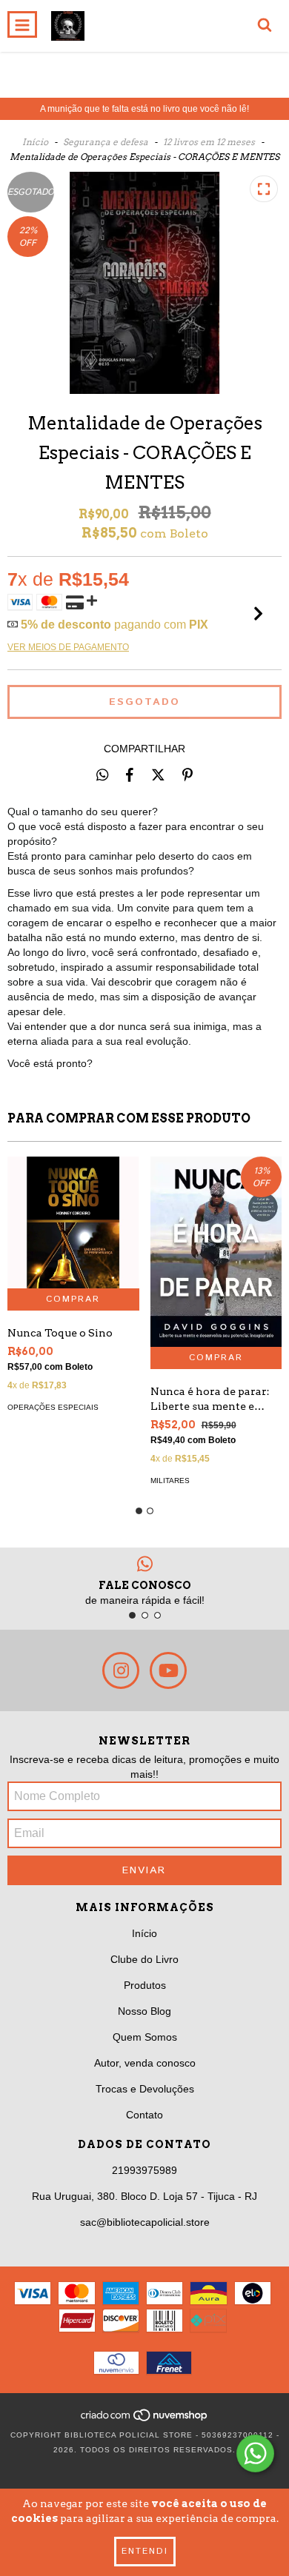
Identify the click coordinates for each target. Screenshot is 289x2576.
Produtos (145, 1985)
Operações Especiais (53, 1407)
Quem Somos (145, 2037)
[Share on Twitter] (158, 775)
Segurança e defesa (106, 142)
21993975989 (144, 2170)
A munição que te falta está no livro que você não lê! (144, 109)
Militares (170, 1481)
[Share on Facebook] (130, 775)
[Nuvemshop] (145, 2420)
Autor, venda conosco (145, 2063)
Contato (144, 2115)
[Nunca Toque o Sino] (73, 1222)
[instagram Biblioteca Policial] (121, 1670)
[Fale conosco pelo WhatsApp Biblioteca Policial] (255, 2453)
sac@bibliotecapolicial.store (145, 2222)
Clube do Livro (144, 1959)
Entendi (145, 2551)
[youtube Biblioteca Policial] (168, 1670)
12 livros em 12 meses (209, 142)
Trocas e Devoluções (145, 2089)
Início (35, 142)
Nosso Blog (144, 2011)
